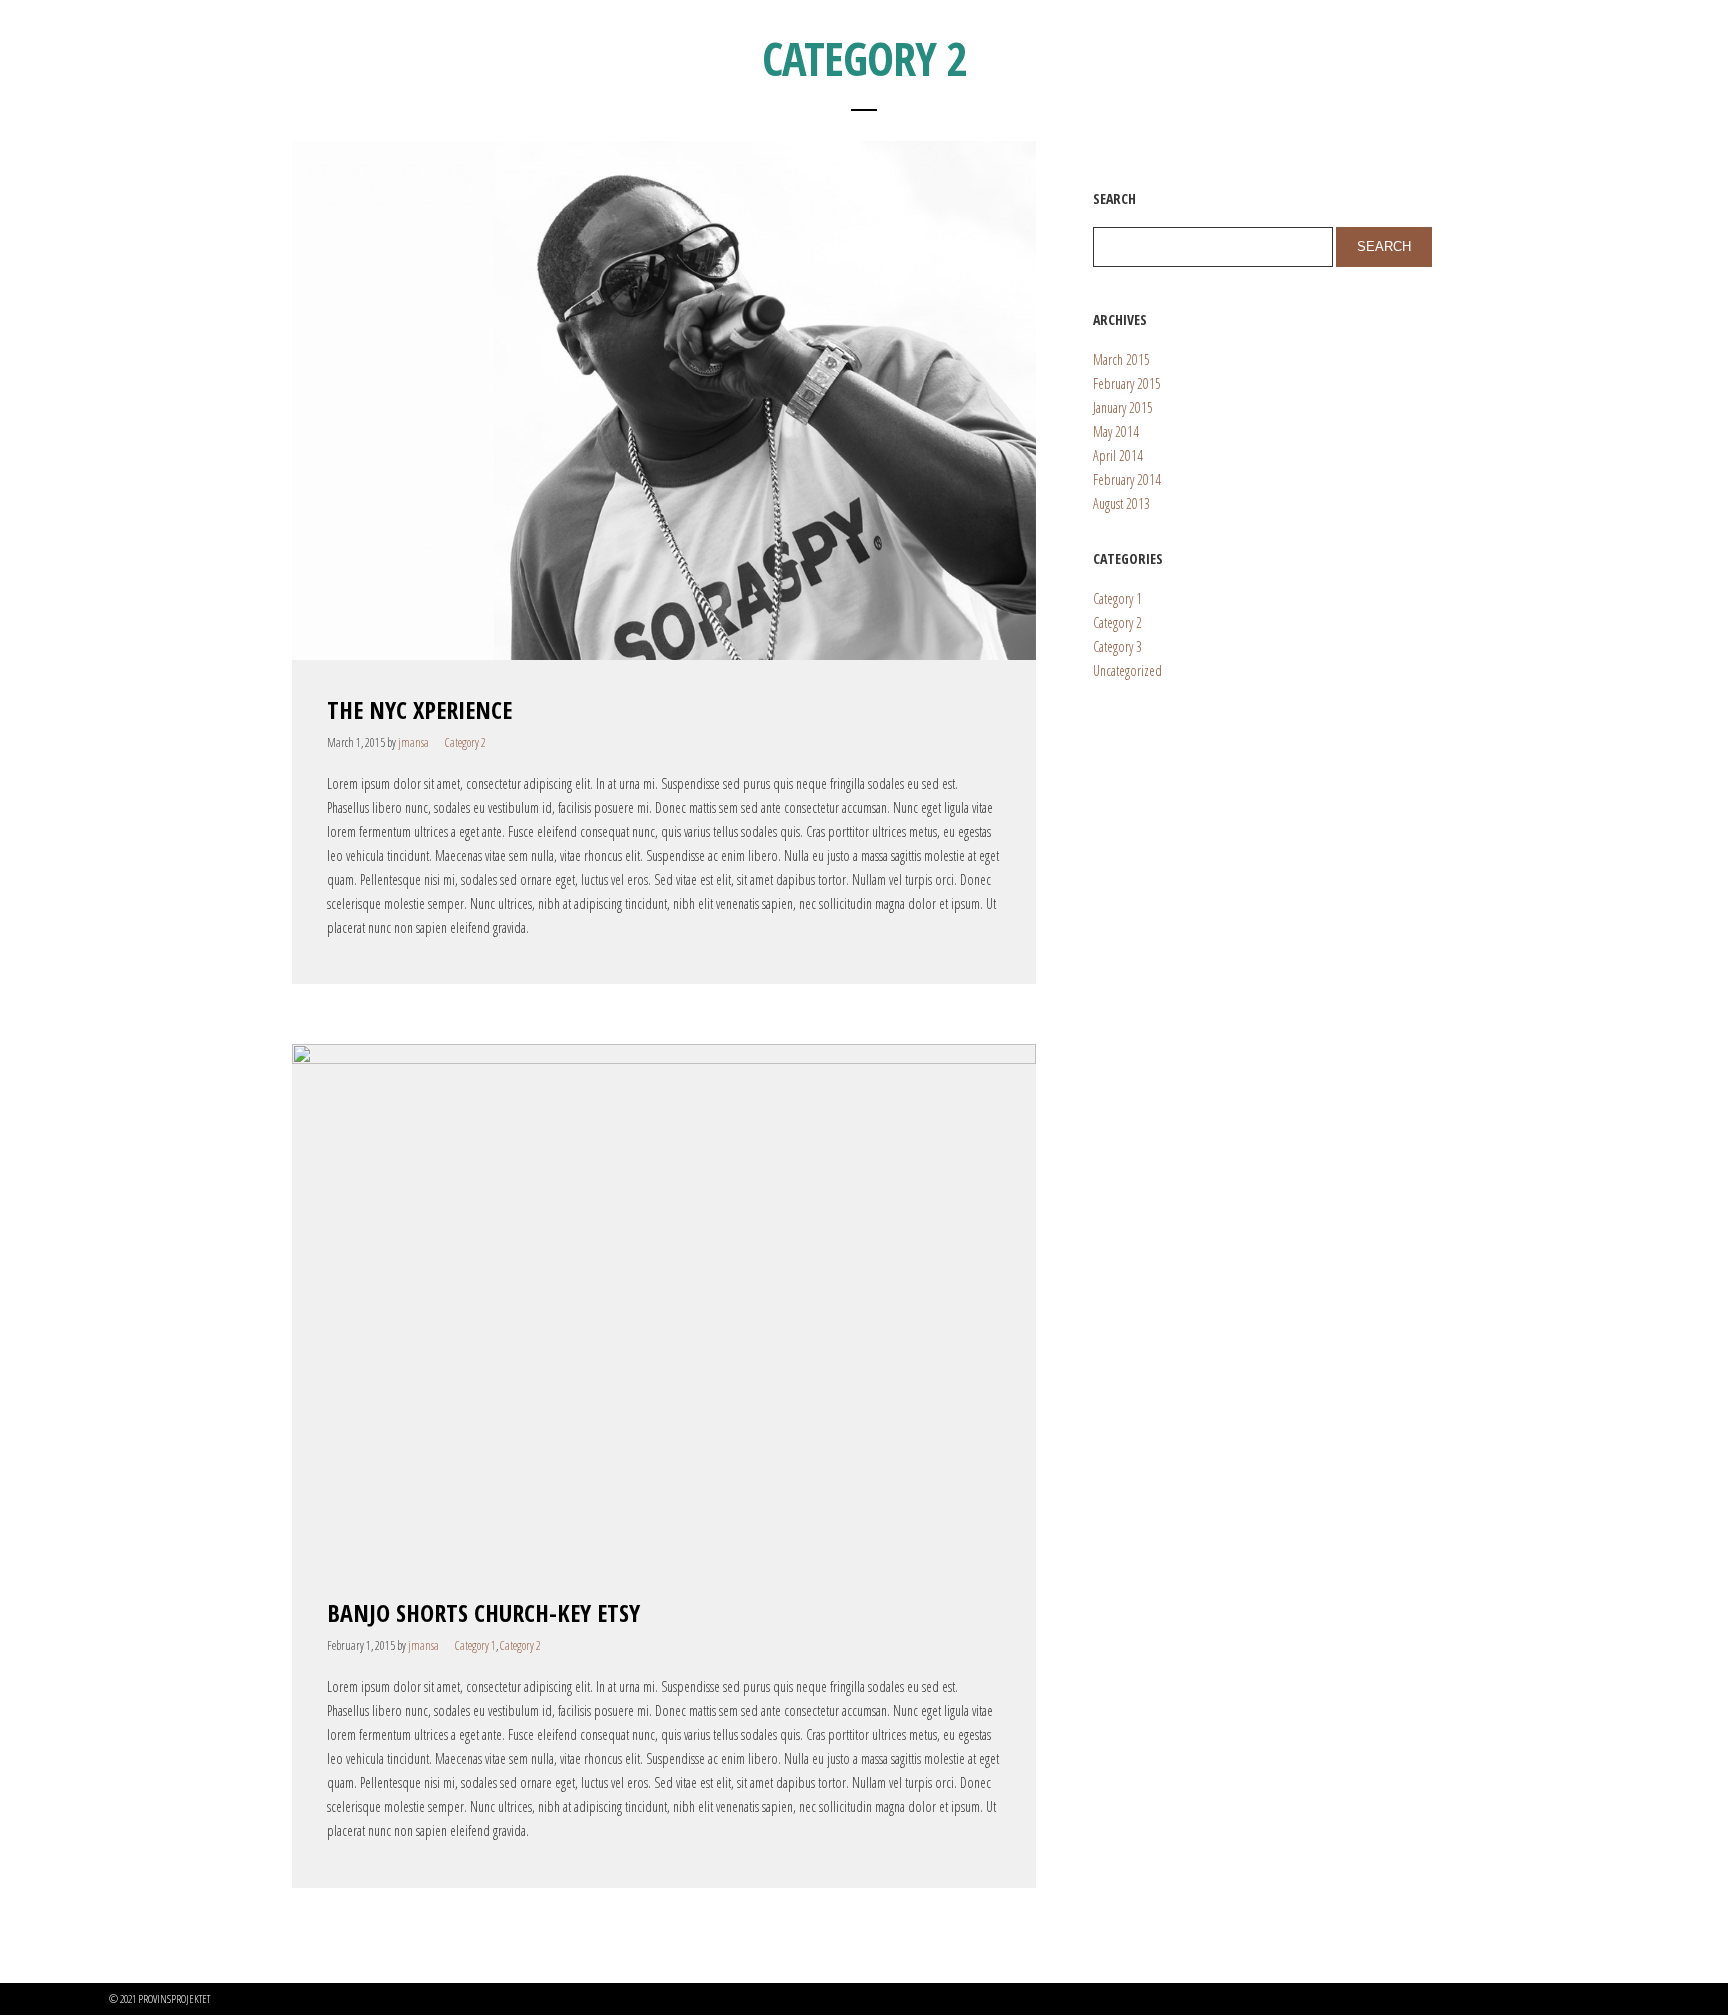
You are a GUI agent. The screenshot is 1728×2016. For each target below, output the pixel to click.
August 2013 (1121, 503)
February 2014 (1127, 479)
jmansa (413, 742)
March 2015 (1121, 359)
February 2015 (1127, 383)
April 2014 (1118, 455)
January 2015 (1123, 407)
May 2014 (1116, 431)
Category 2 (465, 742)
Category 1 (475, 1645)
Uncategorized (1127, 670)
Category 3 (1117, 646)
